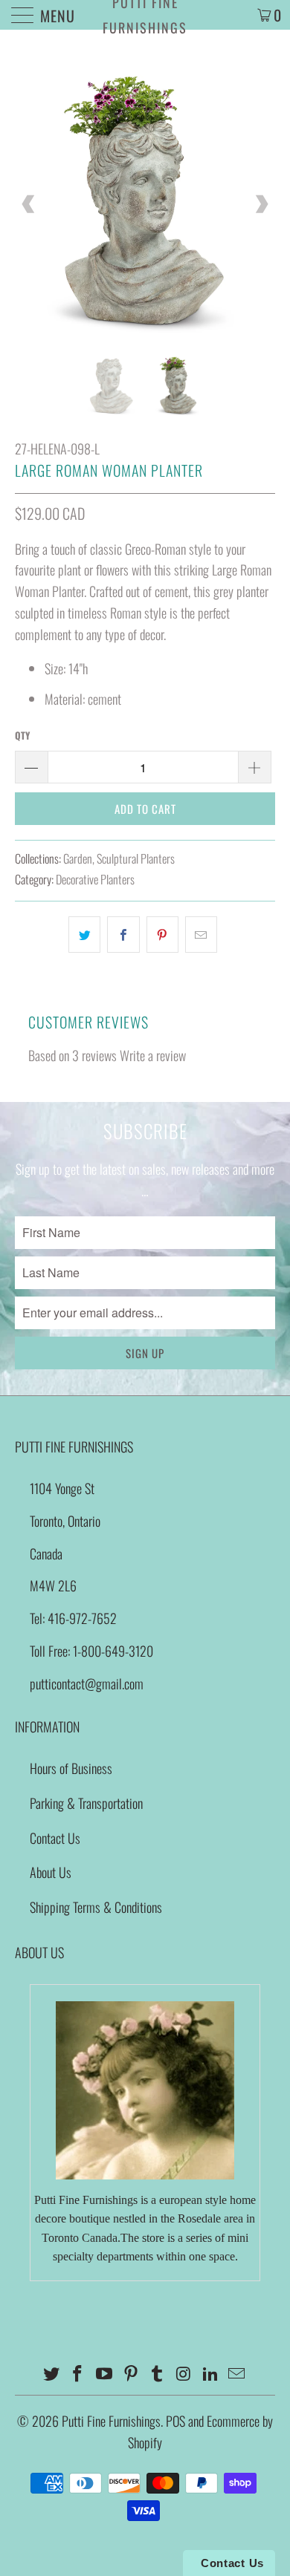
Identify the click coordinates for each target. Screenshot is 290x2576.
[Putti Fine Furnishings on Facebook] (78, 2374)
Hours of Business (71, 1768)
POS (175, 2421)
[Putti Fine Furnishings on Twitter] (51, 2374)
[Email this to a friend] (201, 935)
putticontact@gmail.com (87, 1683)
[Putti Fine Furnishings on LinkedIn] (210, 2374)
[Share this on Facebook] (123, 935)
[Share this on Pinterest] (162, 935)
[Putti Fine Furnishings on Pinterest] (131, 2374)
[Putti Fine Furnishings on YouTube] (105, 2374)
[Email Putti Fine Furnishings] (237, 2374)
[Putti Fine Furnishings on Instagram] (184, 2374)
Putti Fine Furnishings (145, 15)
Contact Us (55, 1838)
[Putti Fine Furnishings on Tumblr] (158, 2374)
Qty (22, 735)
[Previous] (29, 204)
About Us (51, 1872)
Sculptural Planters (136, 858)
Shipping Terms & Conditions (96, 1907)
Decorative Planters (95, 879)
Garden (78, 858)
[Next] (261, 204)
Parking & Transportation (86, 1803)
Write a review (153, 1055)
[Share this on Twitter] (84, 935)
